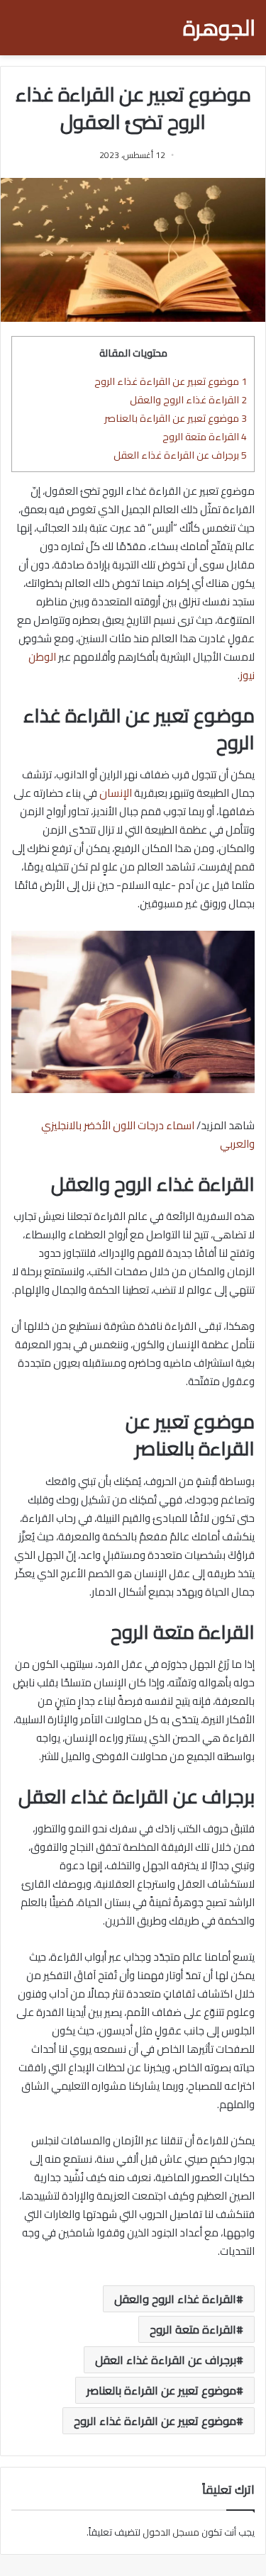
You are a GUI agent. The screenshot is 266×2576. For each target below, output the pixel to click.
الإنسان (116, 793)
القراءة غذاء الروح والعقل (188, 399)
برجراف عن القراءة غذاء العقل (180, 455)
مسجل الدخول (171, 2532)
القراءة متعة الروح (205, 436)
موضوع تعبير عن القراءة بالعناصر (176, 418)
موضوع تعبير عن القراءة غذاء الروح (171, 381)
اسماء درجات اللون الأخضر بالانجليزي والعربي (148, 1135)
